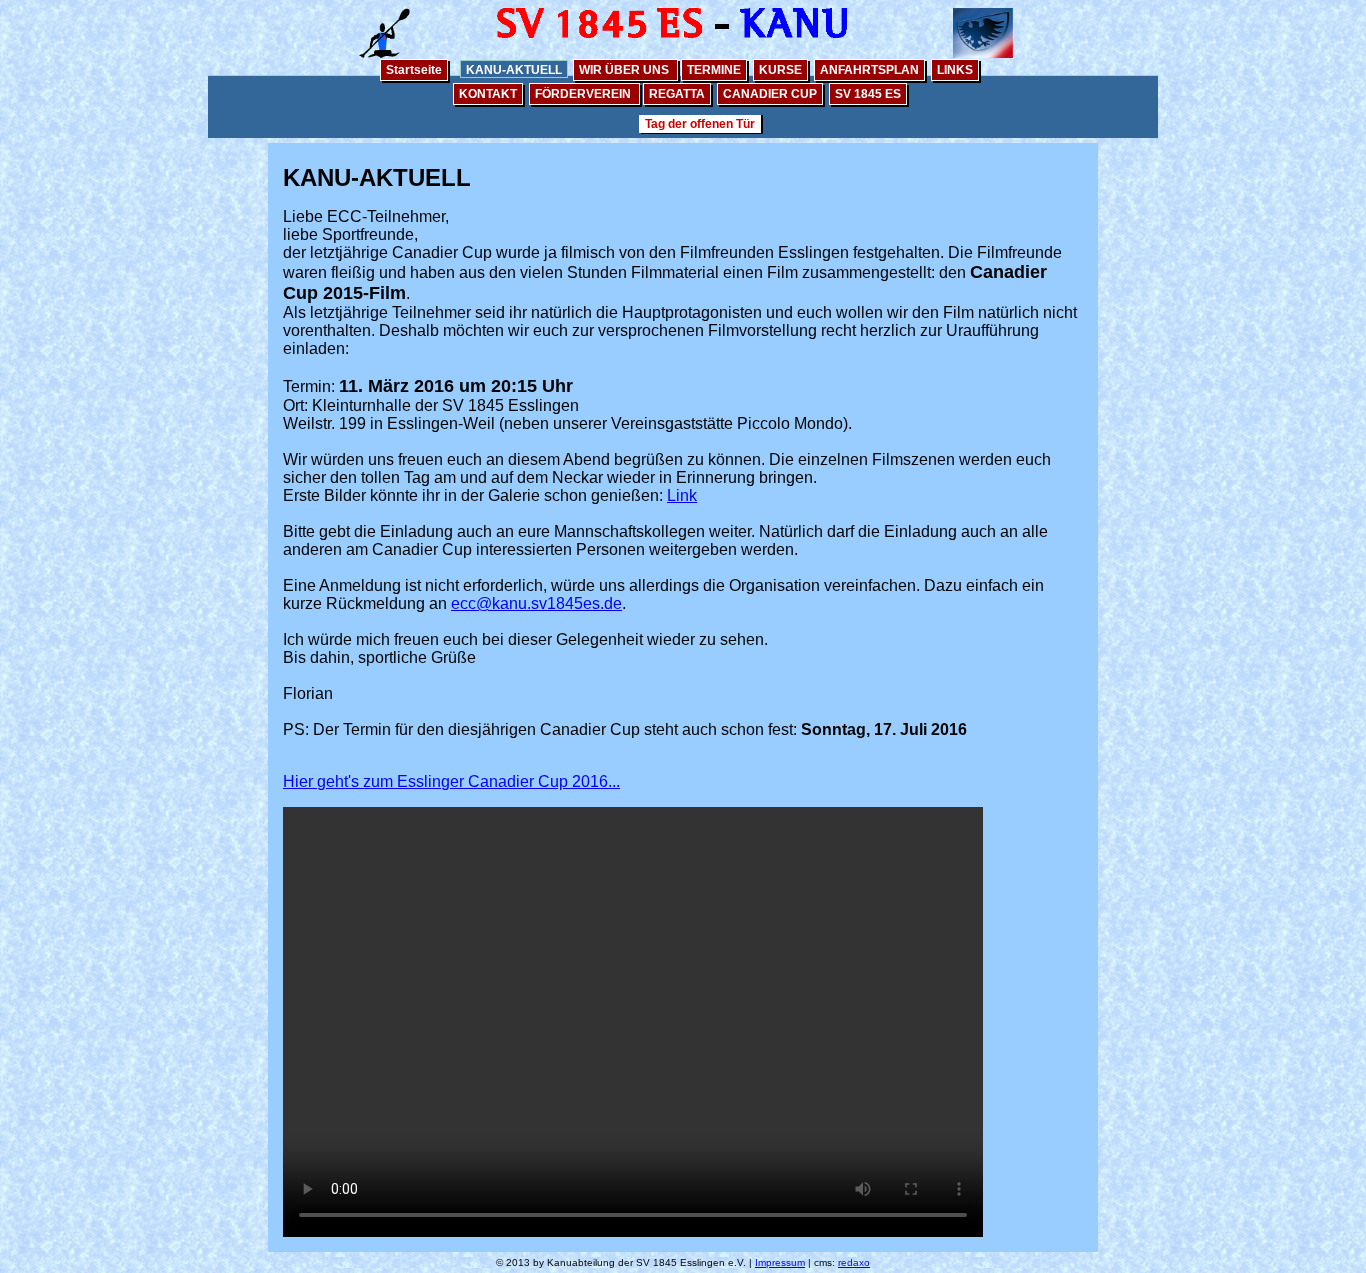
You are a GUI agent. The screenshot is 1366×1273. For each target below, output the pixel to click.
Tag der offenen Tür (700, 124)
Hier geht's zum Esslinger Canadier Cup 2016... (451, 781)
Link (682, 495)
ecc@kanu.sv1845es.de (536, 603)
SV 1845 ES (868, 94)
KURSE (780, 70)
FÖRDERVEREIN (584, 94)
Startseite (414, 70)
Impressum (780, 1262)
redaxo (854, 1262)
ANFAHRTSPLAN (869, 70)
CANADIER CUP (770, 94)
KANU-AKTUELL (514, 70)
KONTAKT (488, 94)
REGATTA (677, 94)
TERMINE (714, 70)
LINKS (955, 70)
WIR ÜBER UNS (625, 70)
